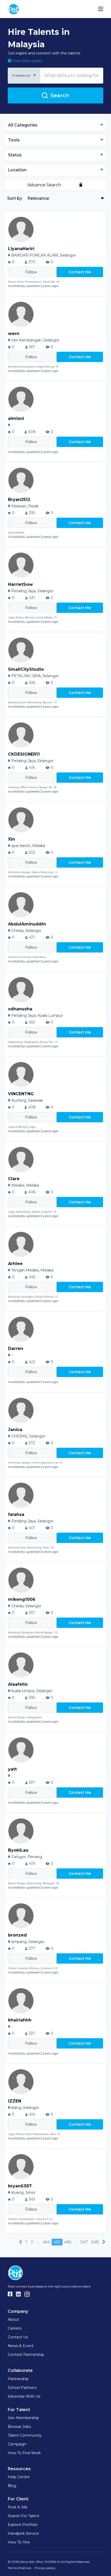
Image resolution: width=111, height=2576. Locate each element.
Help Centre (19, 2477)
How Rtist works (27, 61)
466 (68, 2242)
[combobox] (24, 76)
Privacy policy (45, 2568)
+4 (56, 872)
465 (57, 2242)
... (38, 2242)
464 (46, 2242)
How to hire (19, 2542)
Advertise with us (24, 2396)
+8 (58, 282)
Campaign (17, 2444)
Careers (15, 2328)
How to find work (24, 2453)
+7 (55, 617)
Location (17, 170)
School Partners (22, 2388)
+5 (59, 2134)
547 (84, 2242)
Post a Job (18, 2507)
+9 (57, 367)
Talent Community (25, 2435)
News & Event (21, 2346)
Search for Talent (23, 2516)
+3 (55, 1212)
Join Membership (23, 2418)
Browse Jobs (19, 2427)
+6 (57, 1883)
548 (95, 2242)
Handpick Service (23, 2533)
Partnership (18, 2379)
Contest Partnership (26, 2355)
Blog (12, 2486)
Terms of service (19, 2568)
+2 (56, 1297)
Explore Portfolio (23, 2525)
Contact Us (18, 2337)
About (13, 2319)
